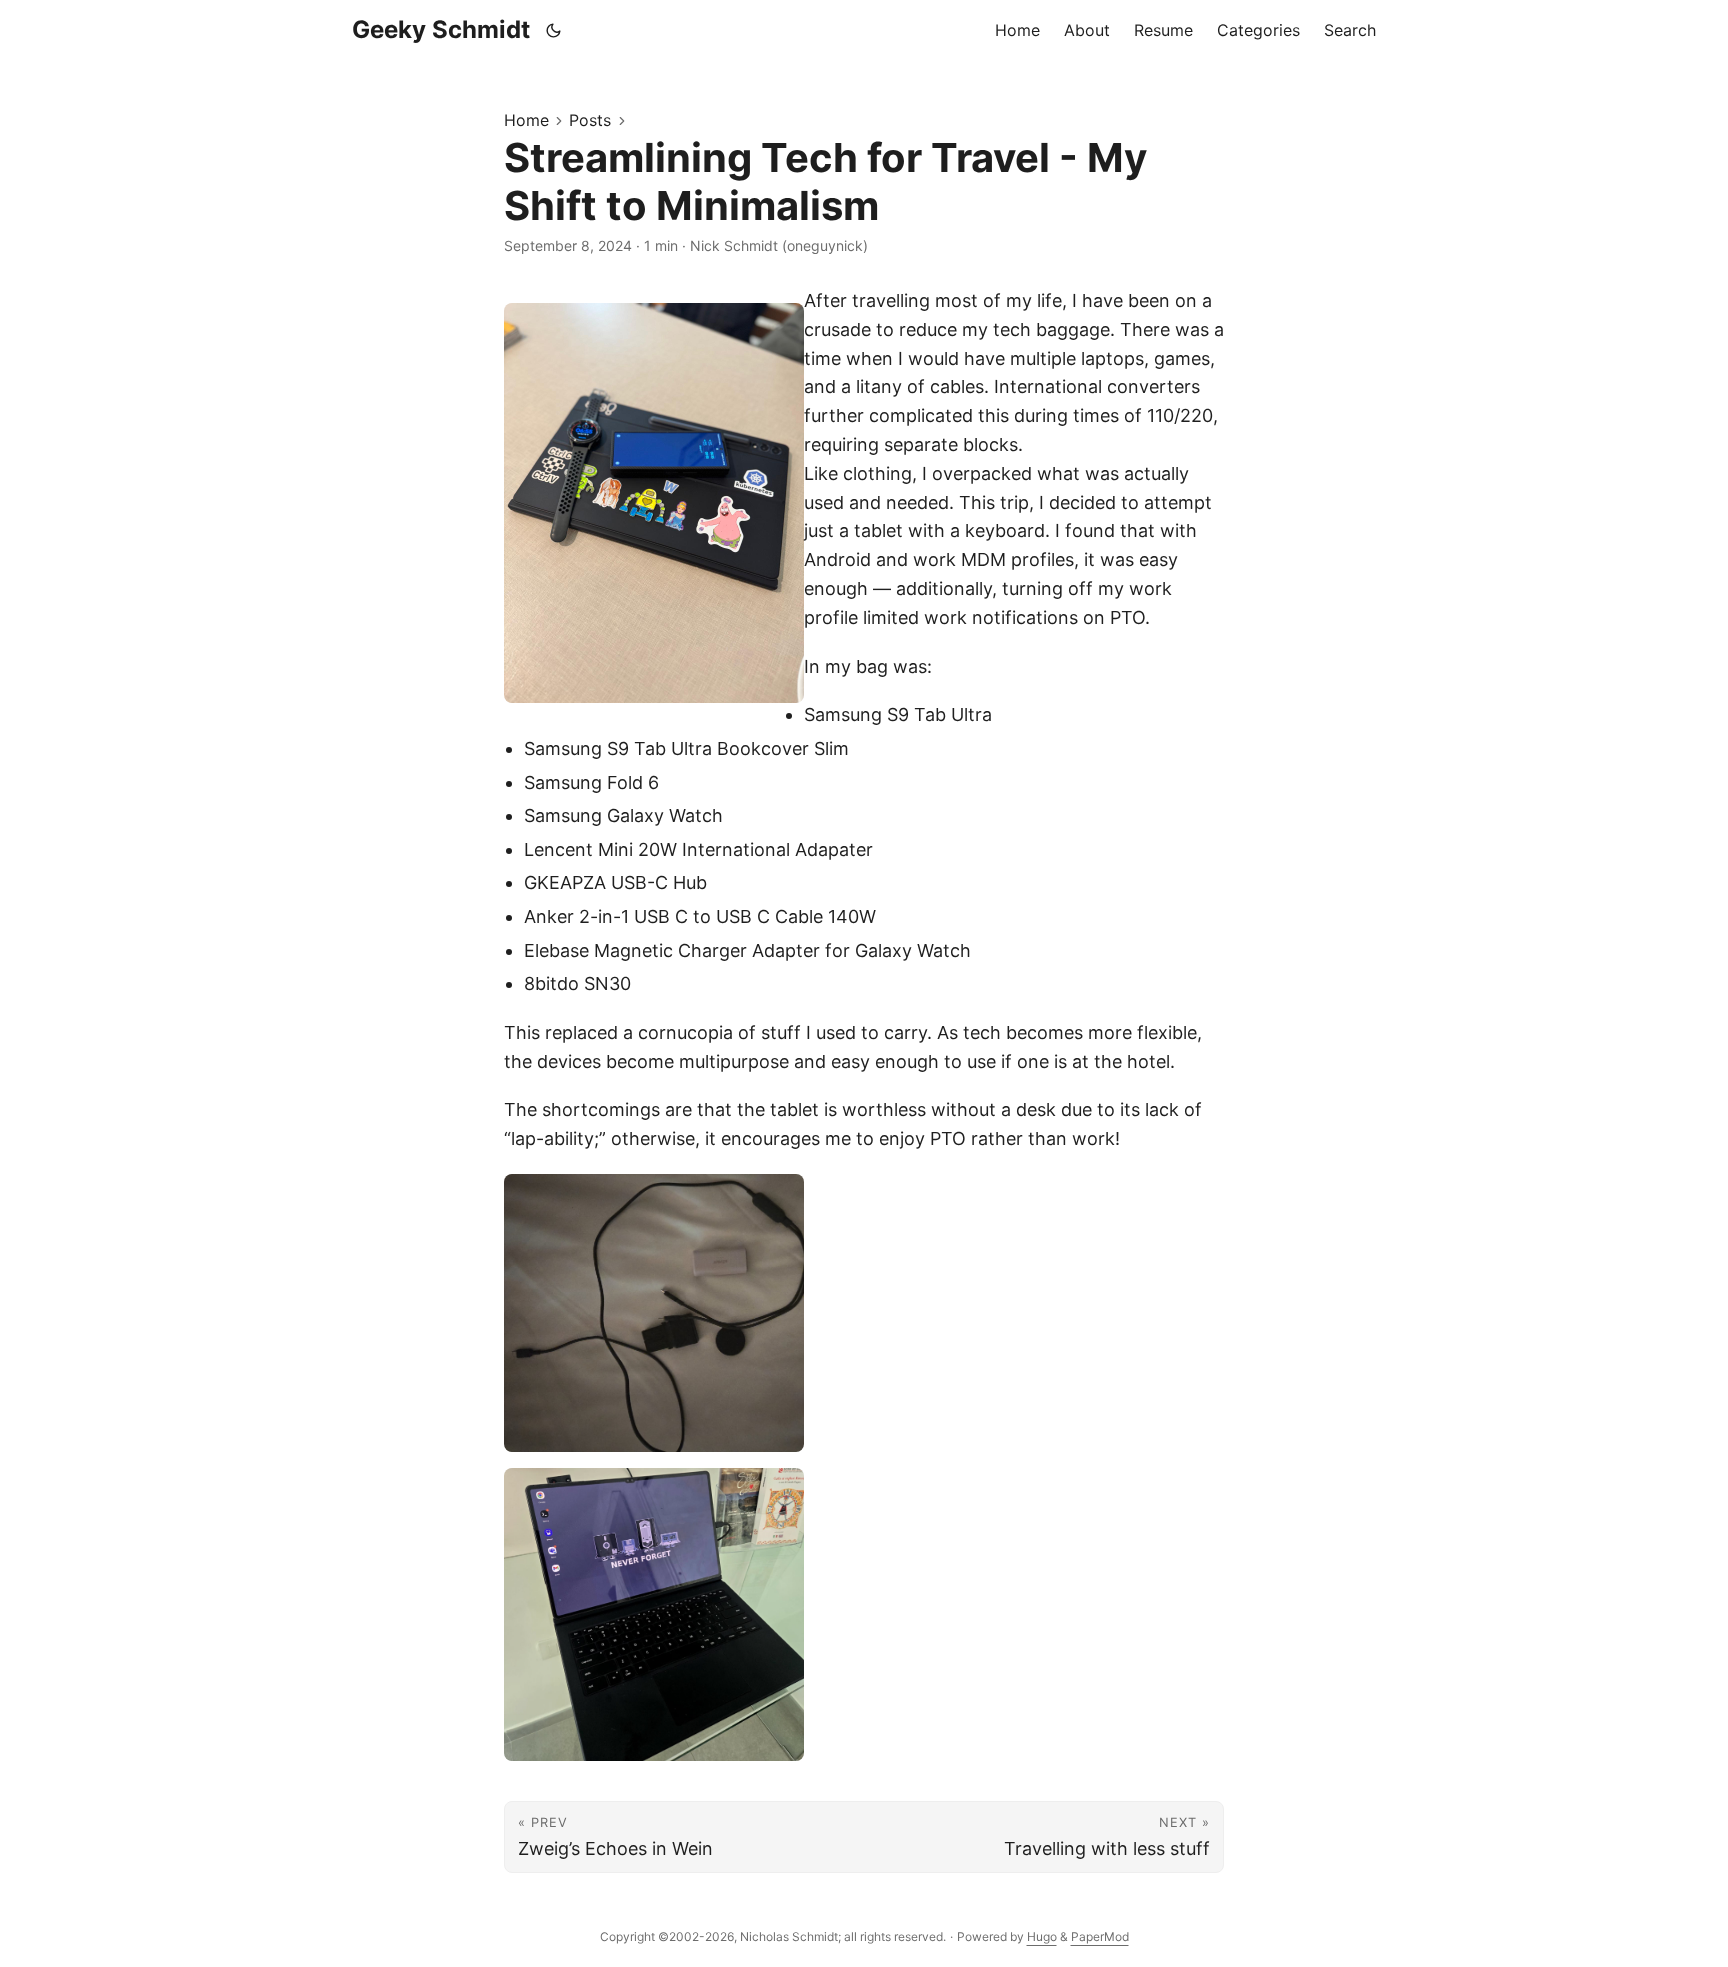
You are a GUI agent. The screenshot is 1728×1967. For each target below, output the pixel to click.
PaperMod (1100, 1936)
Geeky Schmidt (441, 29)
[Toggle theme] (554, 30)
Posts (590, 120)
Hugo (1042, 1936)
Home (526, 120)
